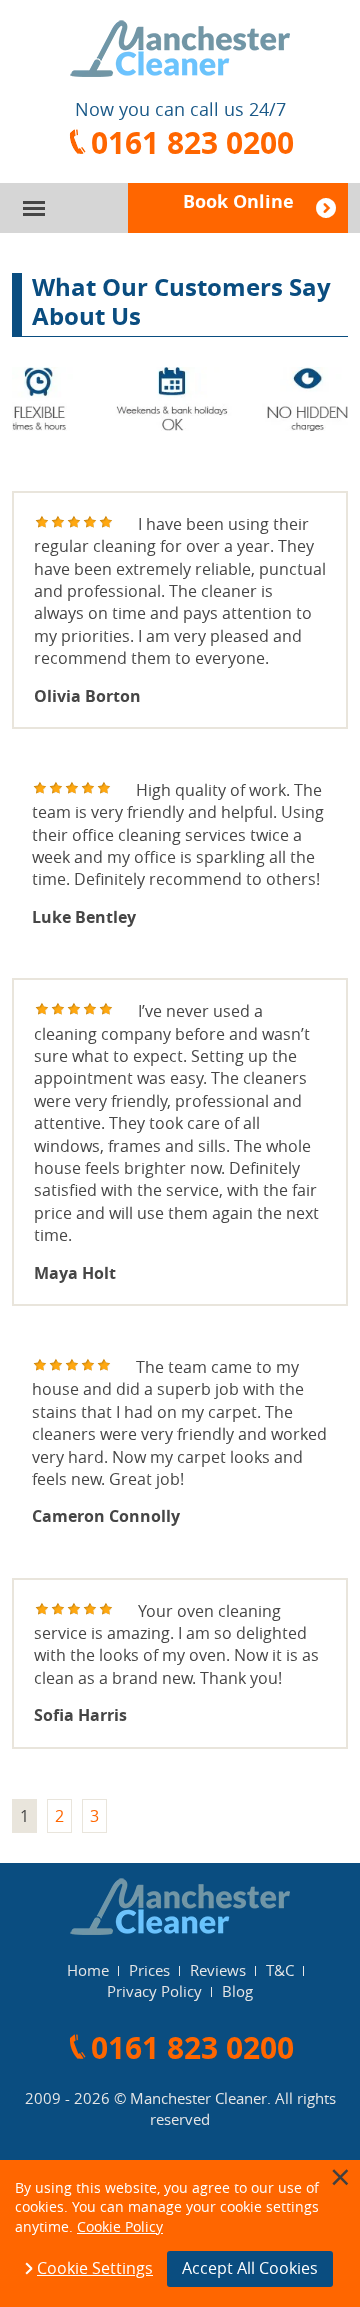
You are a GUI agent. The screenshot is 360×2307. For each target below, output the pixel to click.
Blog (237, 1991)
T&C (280, 1970)
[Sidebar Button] (34, 208)
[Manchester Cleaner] (180, 48)
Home (88, 1970)
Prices (149, 1970)
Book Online (238, 201)
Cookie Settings (95, 2269)
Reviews (218, 1970)
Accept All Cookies (250, 2268)
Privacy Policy (154, 1991)
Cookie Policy (120, 2226)
